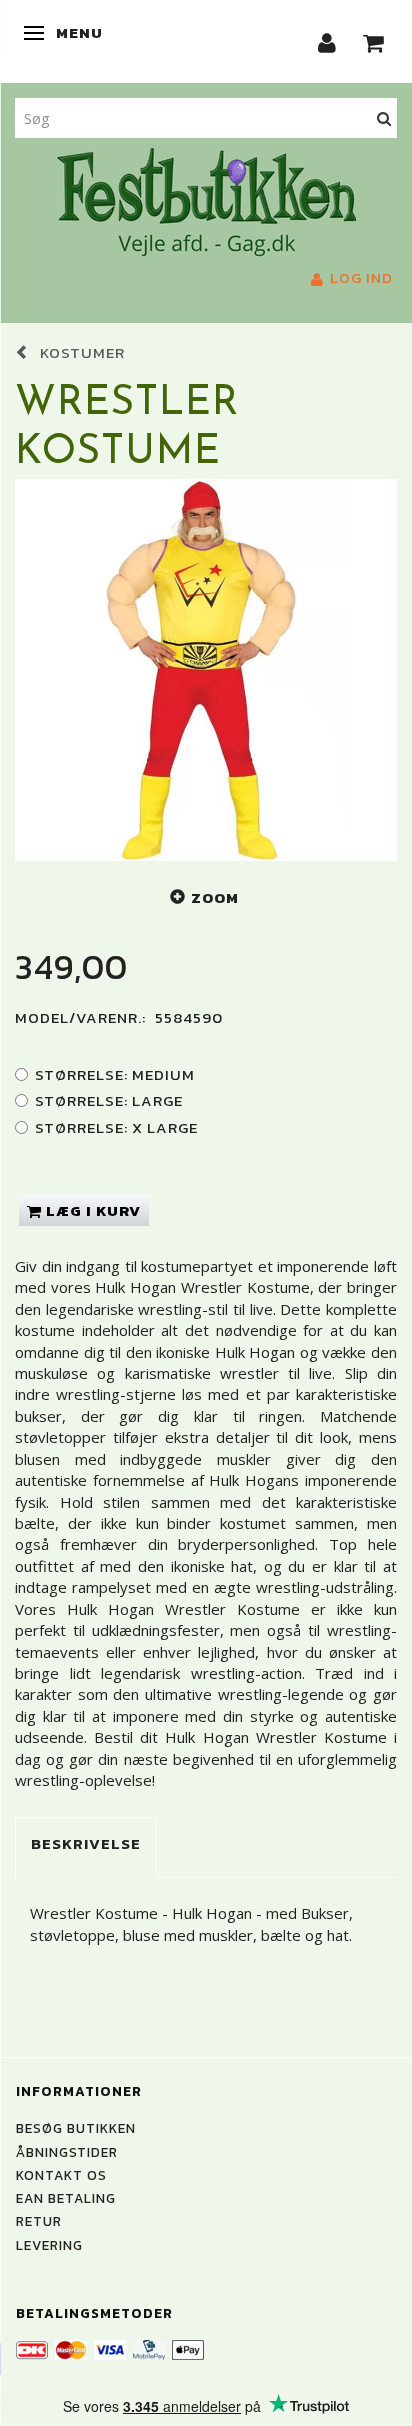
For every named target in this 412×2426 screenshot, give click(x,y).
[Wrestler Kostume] (206, 670)
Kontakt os (61, 2175)
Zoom (215, 897)
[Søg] (384, 117)
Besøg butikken (76, 2128)
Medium (115, 1074)
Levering (49, 2245)
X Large (116, 1127)
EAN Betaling (66, 2198)
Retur (39, 2221)
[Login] (327, 41)
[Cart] (374, 41)
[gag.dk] (206, 200)
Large (109, 1100)
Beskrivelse (86, 1843)
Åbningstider (67, 2152)
